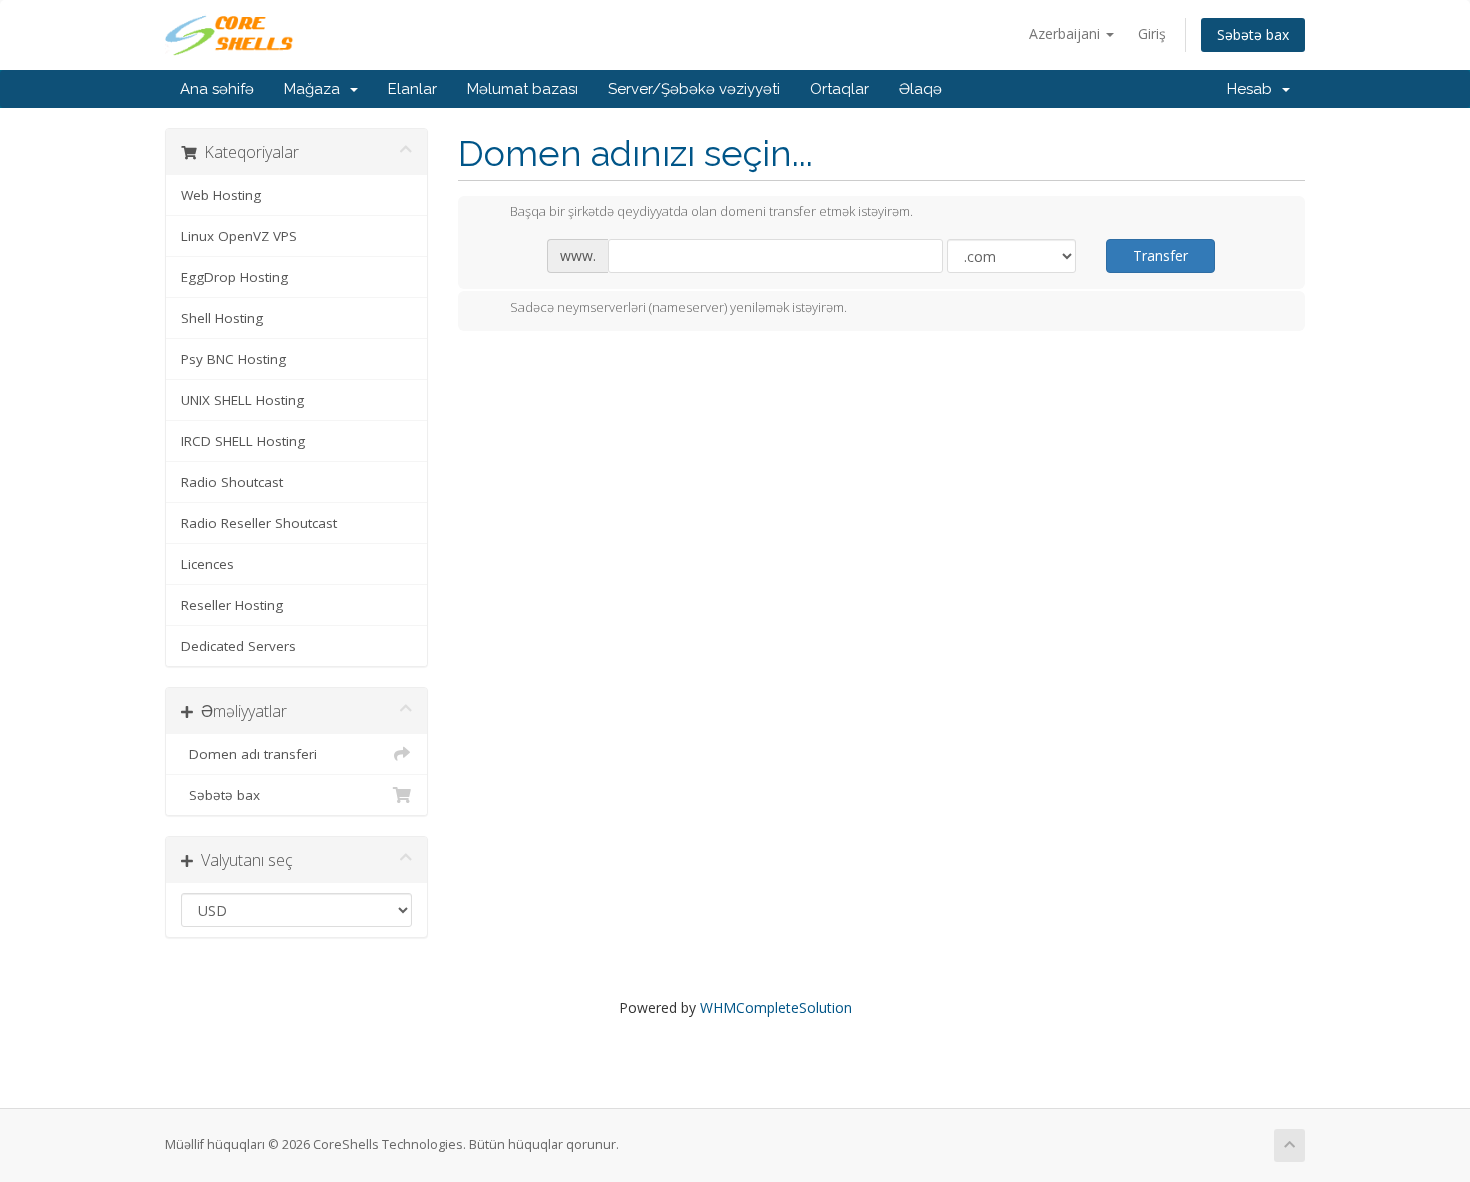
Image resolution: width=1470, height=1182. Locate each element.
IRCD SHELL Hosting (243, 441)
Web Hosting (221, 195)
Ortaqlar (839, 89)
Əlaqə (920, 89)
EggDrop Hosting (234, 277)
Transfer (1160, 255)
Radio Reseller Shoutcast (259, 523)
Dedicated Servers (238, 646)
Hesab (1253, 89)
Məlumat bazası (522, 89)
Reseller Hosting (232, 605)
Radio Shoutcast (232, 482)
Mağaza (316, 89)
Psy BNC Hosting (233, 359)
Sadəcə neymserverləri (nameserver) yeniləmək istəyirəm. (678, 307)
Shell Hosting (222, 318)
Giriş (1152, 33)
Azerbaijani (1066, 33)
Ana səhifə (217, 89)
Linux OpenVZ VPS (239, 236)
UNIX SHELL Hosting (242, 400)
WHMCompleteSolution (776, 1007)
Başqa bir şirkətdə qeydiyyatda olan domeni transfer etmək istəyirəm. (711, 212)
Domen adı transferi (249, 754)
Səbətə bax (1253, 34)
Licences (207, 564)
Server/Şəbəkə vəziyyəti (694, 89)
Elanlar (412, 89)
